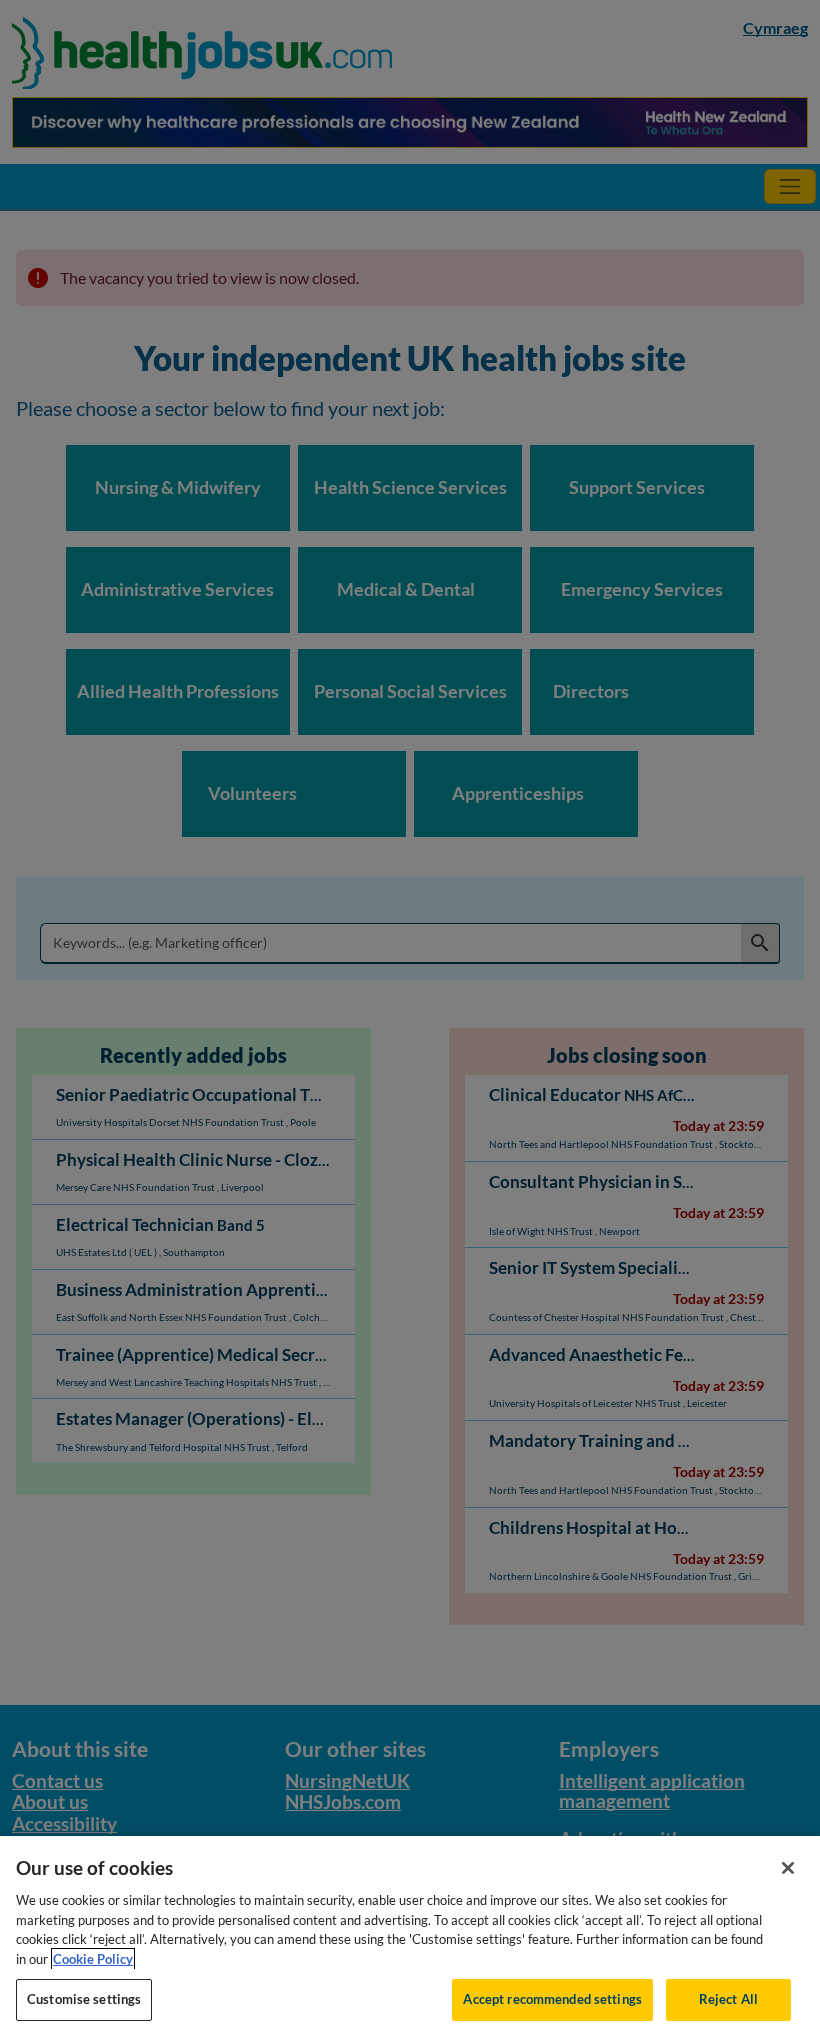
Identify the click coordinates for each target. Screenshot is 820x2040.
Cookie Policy (93, 1959)
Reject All (728, 1999)
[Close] (788, 1868)
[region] (410, 1938)
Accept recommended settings (552, 1999)
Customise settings (84, 1999)
